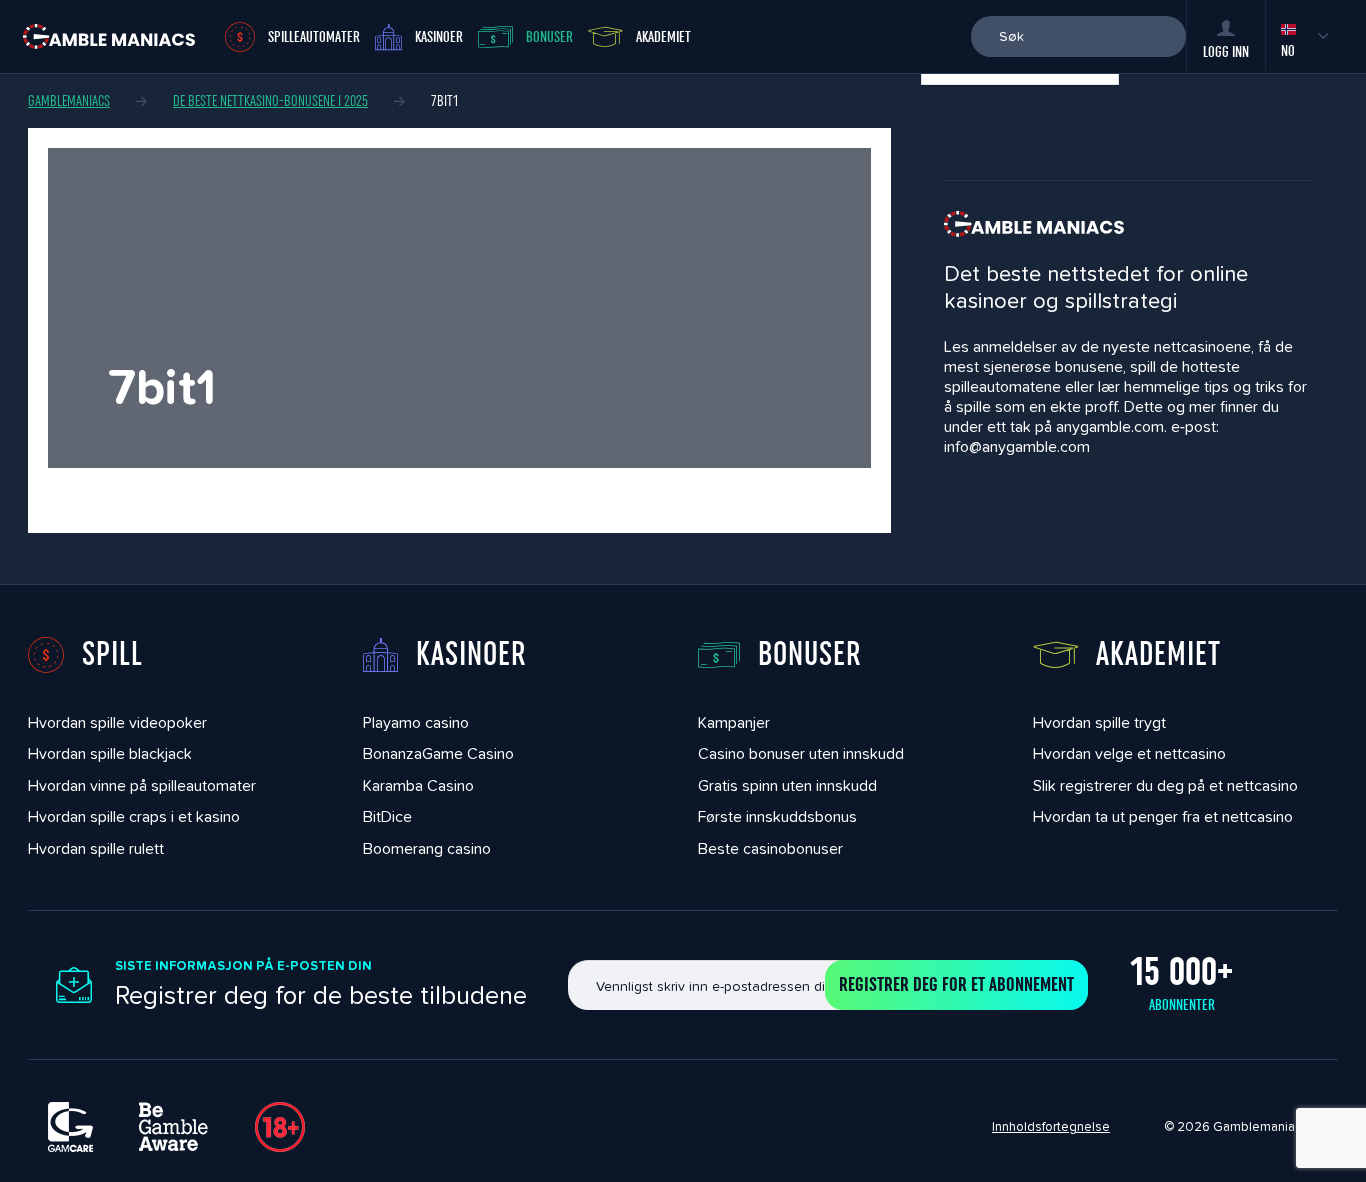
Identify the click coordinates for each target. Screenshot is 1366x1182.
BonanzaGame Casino (438, 753)
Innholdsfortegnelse (1051, 1126)
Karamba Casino (418, 785)
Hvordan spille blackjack (110, 753)
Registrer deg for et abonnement (956, 985)
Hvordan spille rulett (96, 848)
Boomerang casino (427, 848)
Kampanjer (734, 722)
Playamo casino (416, 722)
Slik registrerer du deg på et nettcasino (1165, 785)
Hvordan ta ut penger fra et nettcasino (1163, 816)
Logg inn (1226, 52)
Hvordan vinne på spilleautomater (142, 785)
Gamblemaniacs (69, 101)
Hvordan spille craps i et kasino (134, 816)
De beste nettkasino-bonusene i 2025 (270, 101)
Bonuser (549, 37)
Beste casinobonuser (770, 848)
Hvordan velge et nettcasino (1129, 753)
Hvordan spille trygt (1099, 722)
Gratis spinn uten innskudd (787, 785)
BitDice (387, 816)
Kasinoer (439, 37)
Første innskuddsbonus (777, 816)
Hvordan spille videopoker (117, 722)
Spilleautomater (314, 37)
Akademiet (663, 37)
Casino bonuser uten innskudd (801, 753)
